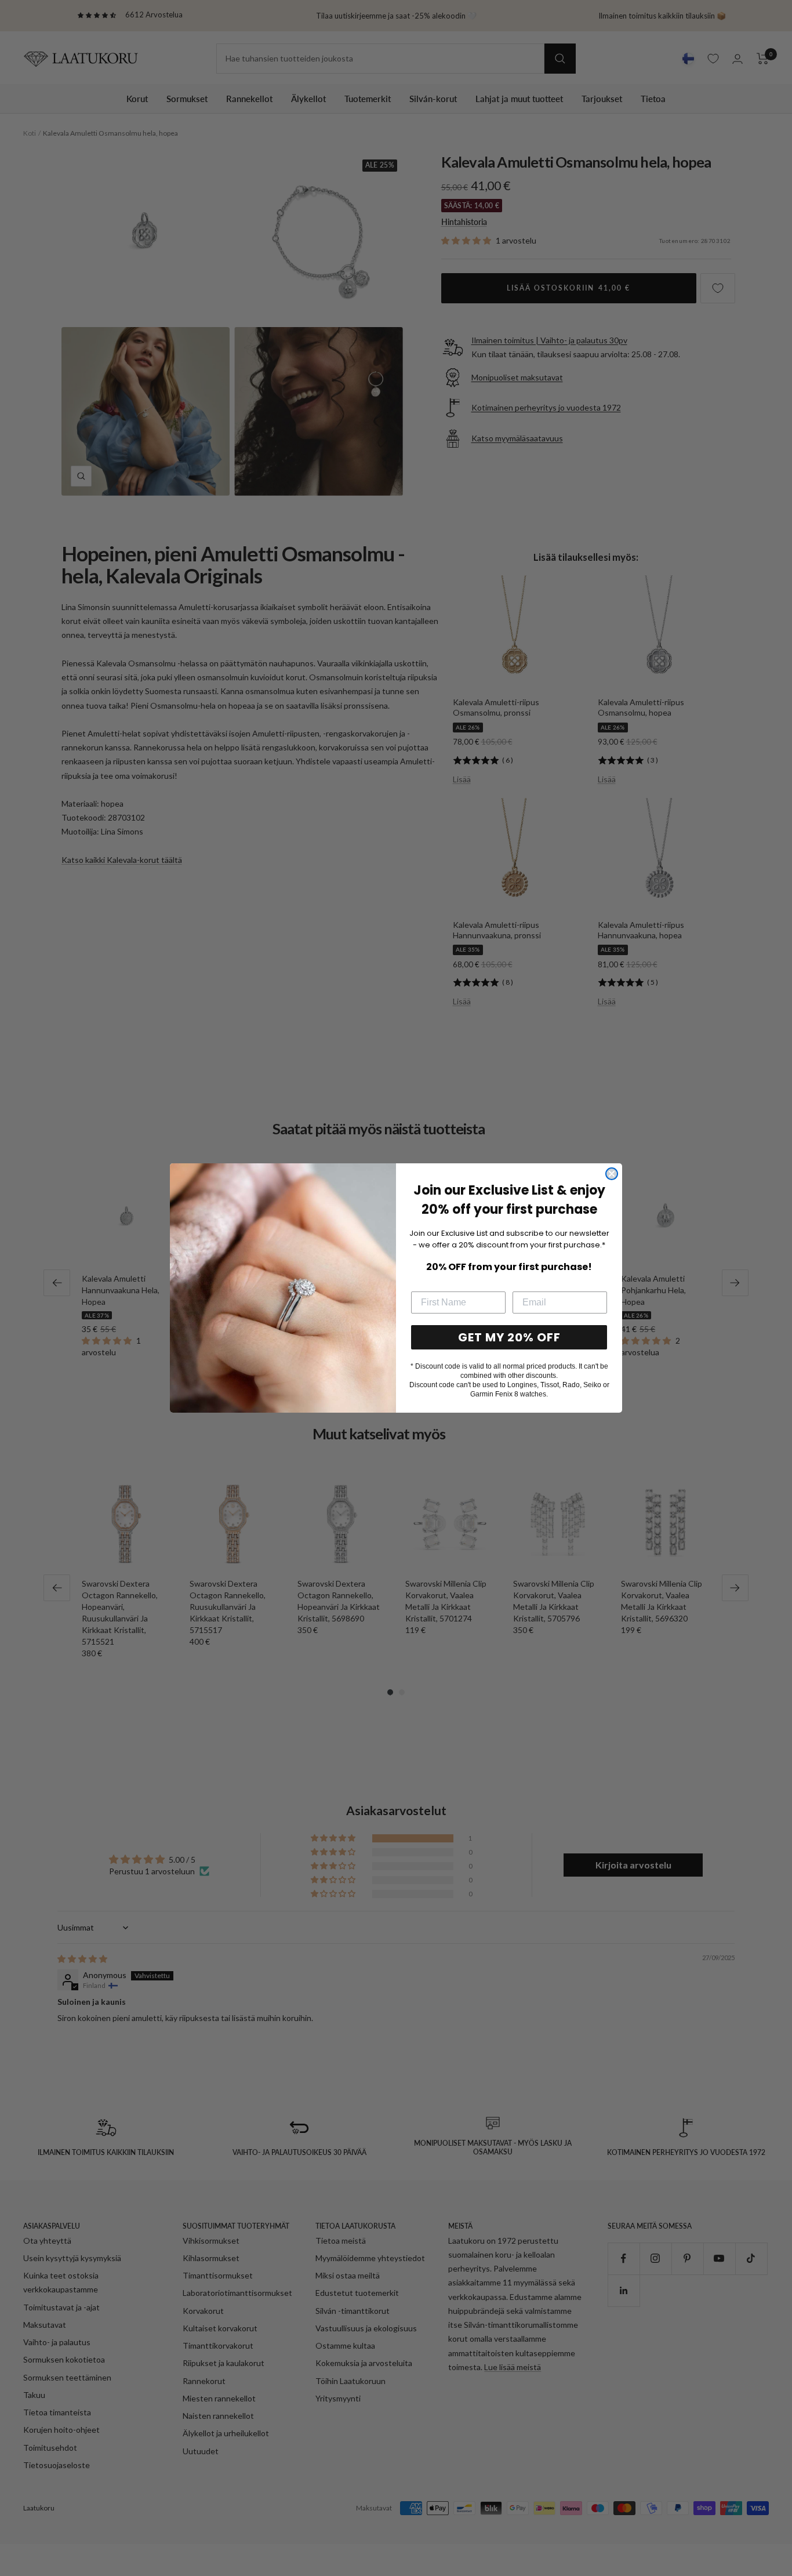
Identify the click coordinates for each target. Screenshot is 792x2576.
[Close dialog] (612, 1174)
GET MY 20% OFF (509, 1337)
